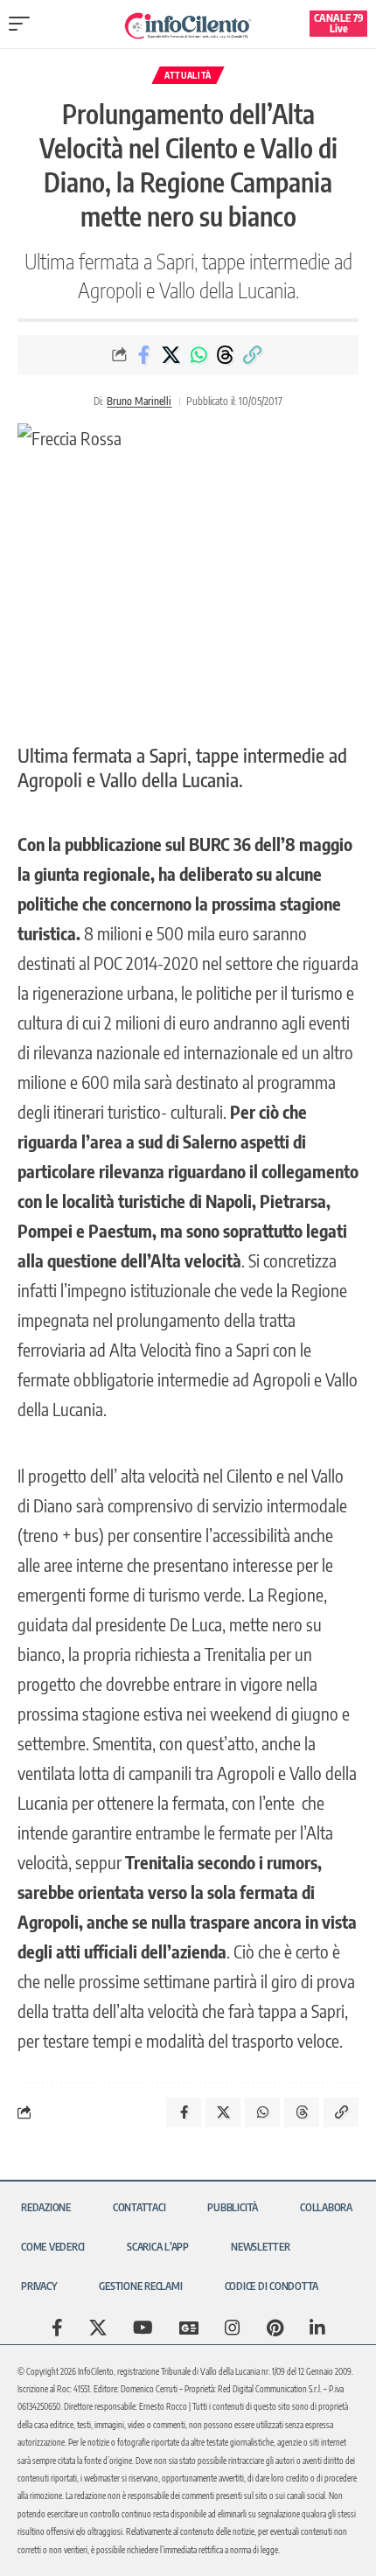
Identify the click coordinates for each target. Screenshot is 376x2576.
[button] (24, 24)
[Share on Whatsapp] (198, 355)
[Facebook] (57, 2328)
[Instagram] (233, 2328)
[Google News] (189, 2328)
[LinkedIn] (317, 2328)
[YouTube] (143, 2328)
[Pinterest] (275, 2328)
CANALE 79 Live (339, 23)
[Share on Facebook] (144, 355)
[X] (98, 2328)
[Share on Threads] (226, 355)
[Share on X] (171, 355)
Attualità (188, 75)
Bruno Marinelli (139, 401)
